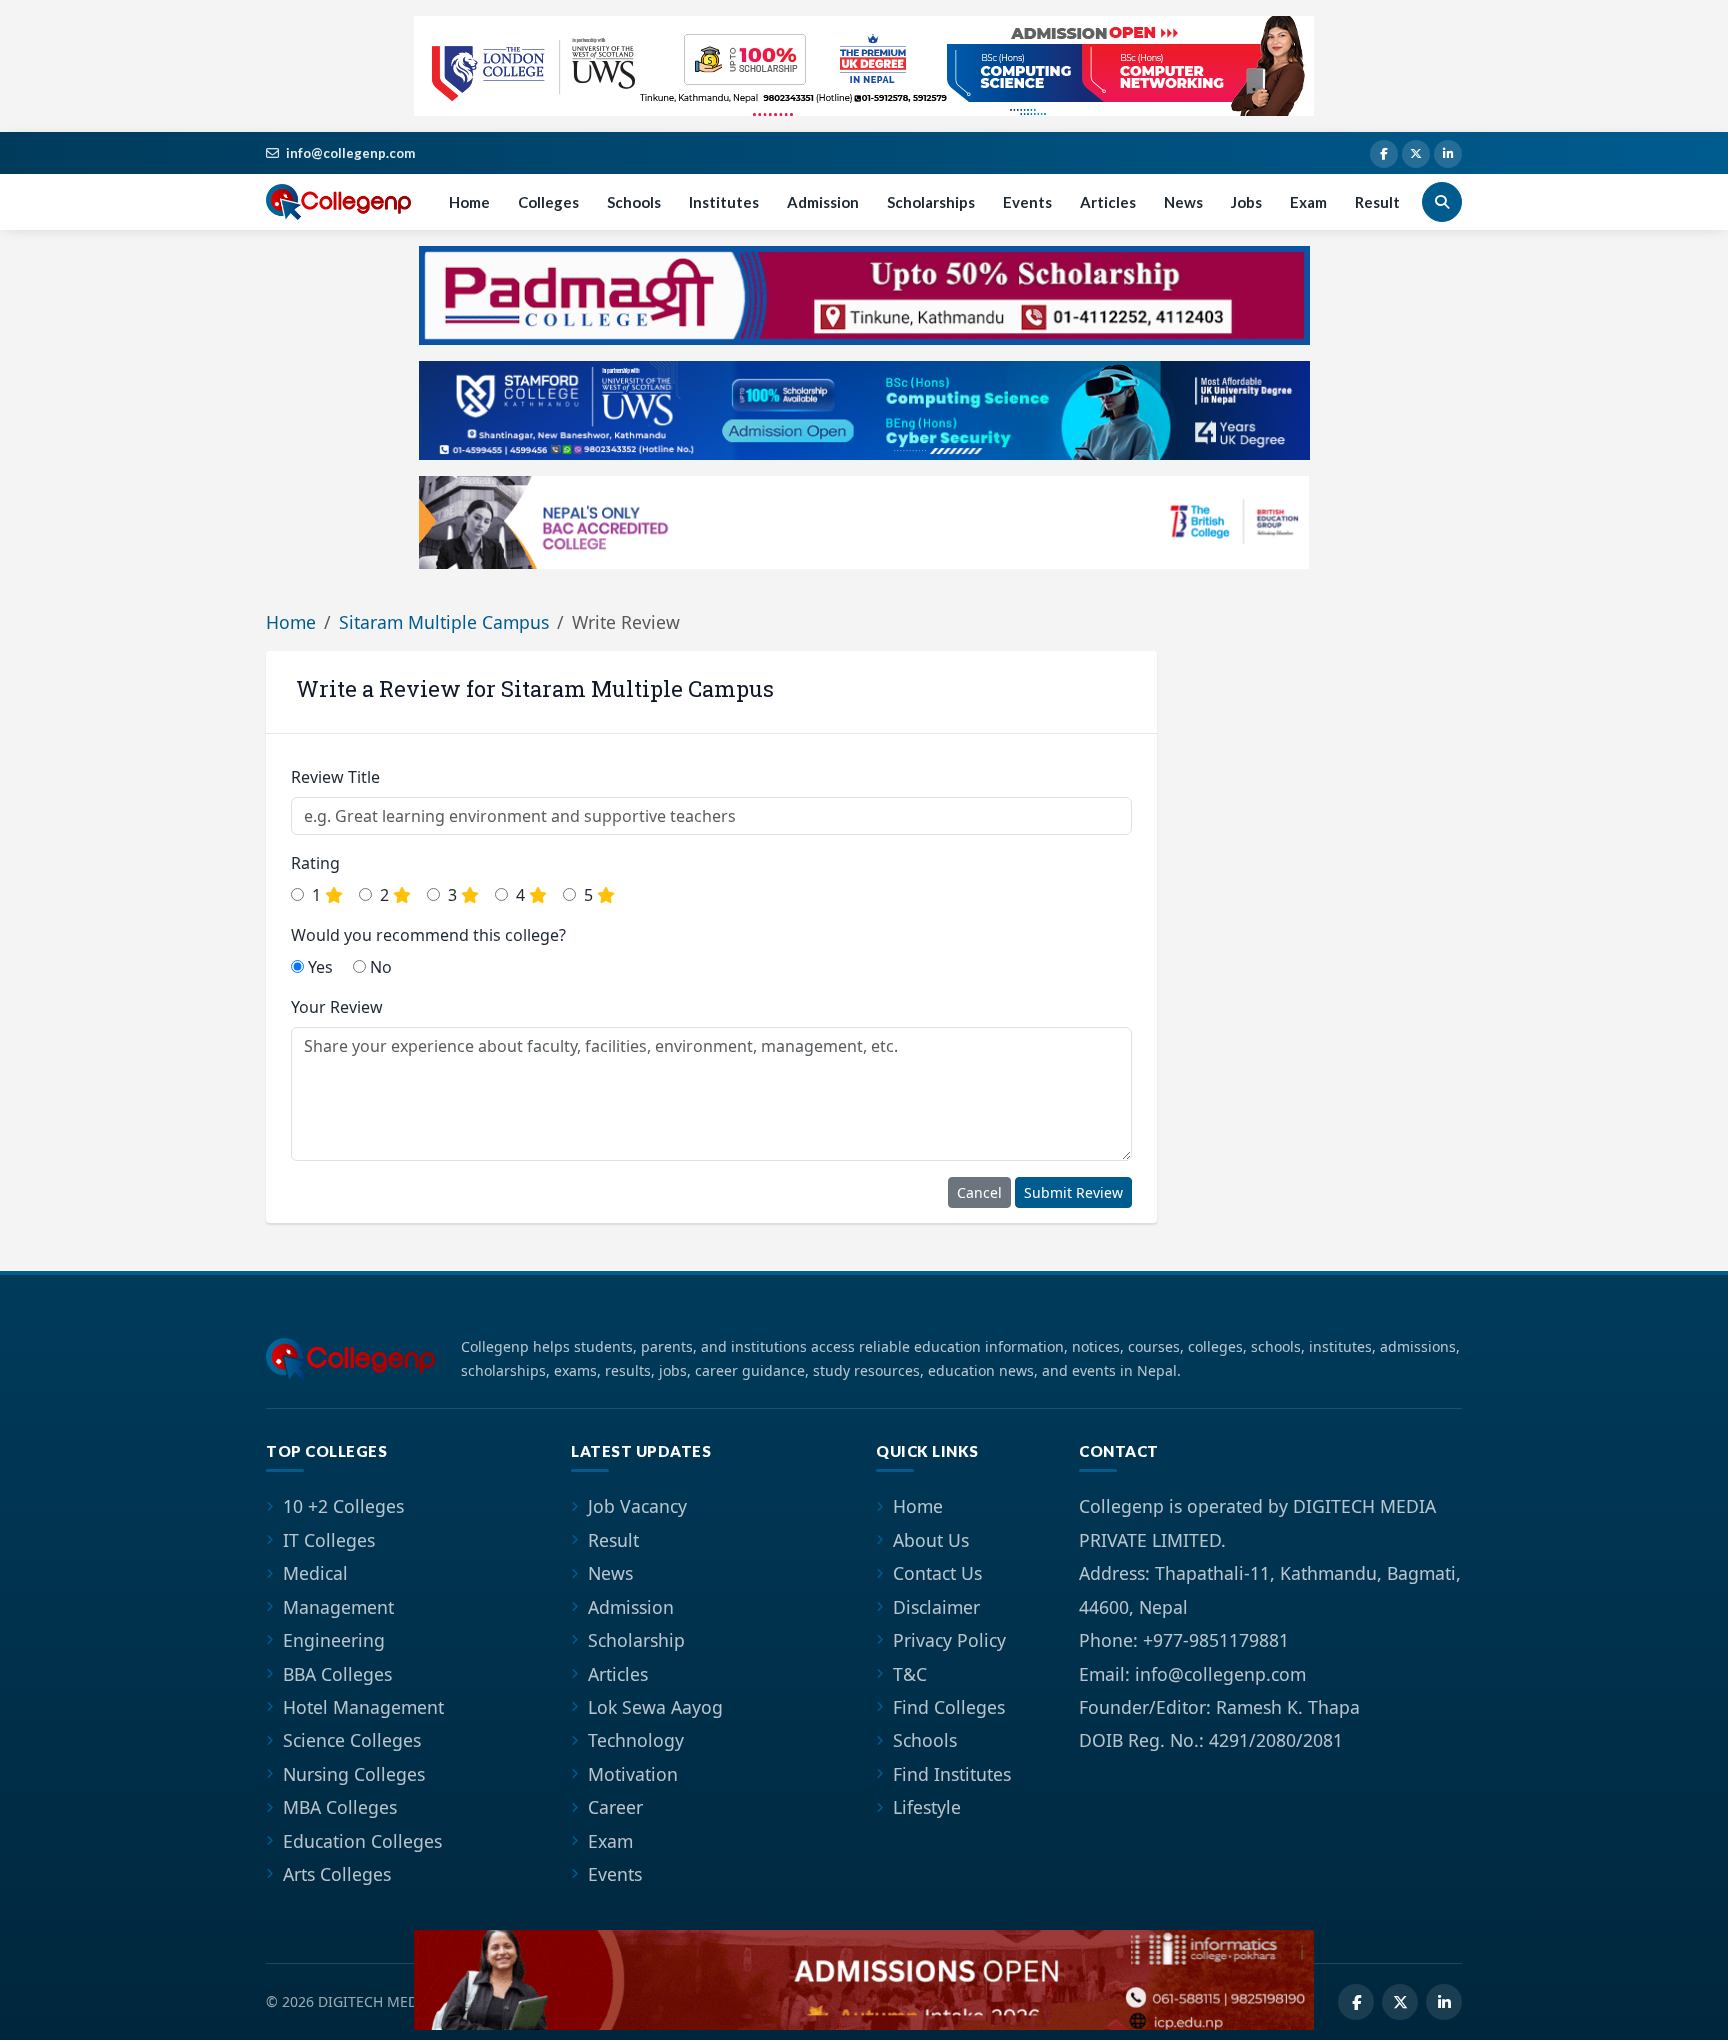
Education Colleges (362, 1841)
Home (469, 202)
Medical (315, 1573)
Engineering (334, 1640)
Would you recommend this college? (428, 935)
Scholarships (931, 202)
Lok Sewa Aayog (655, 1707)
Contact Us (937, 1573)
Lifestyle (927, 1807)
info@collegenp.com (350, 153)
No (379, 967)
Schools (634, 202)
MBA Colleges (340, 1807)
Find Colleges (949, 1707)
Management (338, 1607)
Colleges (548, 202)
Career (615, 1807)
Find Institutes (952, 1774)
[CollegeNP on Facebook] (1384, 154)
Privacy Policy (949, 1640)
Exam (1308, 202)
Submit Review (1073, 1192)
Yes (318, 967)
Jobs (1246, 202)
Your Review (337, 1007)
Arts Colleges (337, 1874)
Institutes (724, 202)
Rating (315, 863)
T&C (910, 1674)
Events (1027, 202)
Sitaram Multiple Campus (444, 622)
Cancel (979, 1192)
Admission (823, 202)
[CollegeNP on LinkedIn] (1448, 154)
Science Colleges (352, 1740)
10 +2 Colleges (343, 1506)
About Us (931, 1540)
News (1183, 202)
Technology (636, 1740)
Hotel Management (363, 1707)
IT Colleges (329, 1540)
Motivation (633, 1774)
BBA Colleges (337, 1674)
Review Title (335, 777)
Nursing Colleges (354, 1774)
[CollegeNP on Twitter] (1416, 154)
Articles (1108, 202)
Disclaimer (936, 1607)
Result (1377, 202)
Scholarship (636, 1640)
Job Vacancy (637, 1506)
